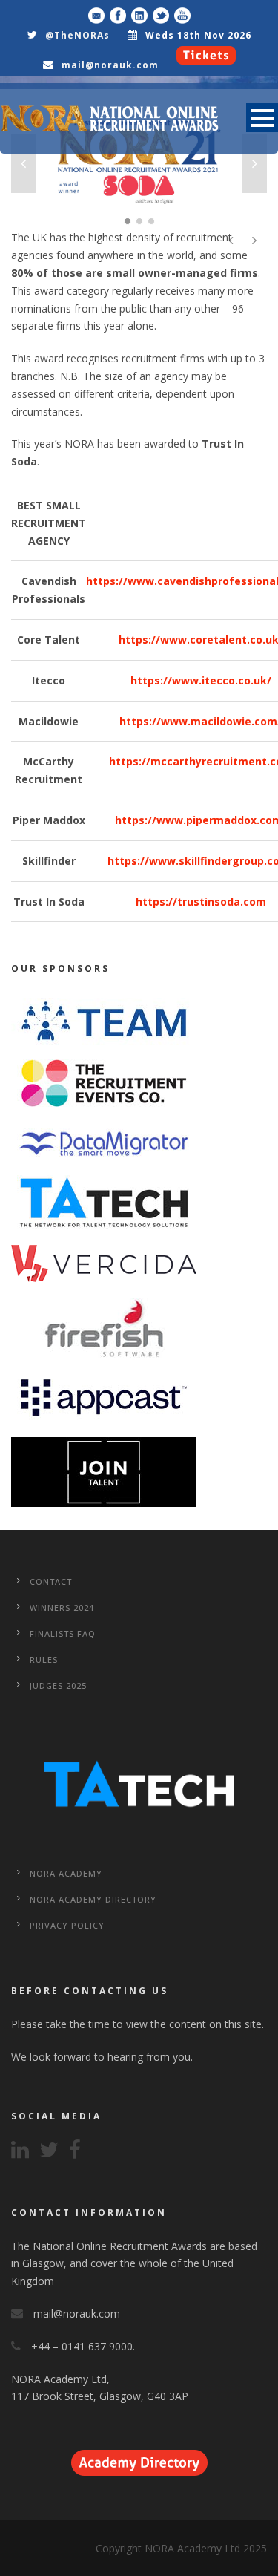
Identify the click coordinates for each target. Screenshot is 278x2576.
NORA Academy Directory (93, 1899)
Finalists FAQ (63, 1634)
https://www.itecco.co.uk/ (201, 680)
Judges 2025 (58, 1686)
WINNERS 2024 (62, 1608)
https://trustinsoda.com (201, 902)
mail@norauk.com (110, 65)
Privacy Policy (67, 1925)
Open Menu (262, 118)
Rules (44, 1660)
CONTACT (51, 1582)
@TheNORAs (77, 35)
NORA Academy (66, 1873)
